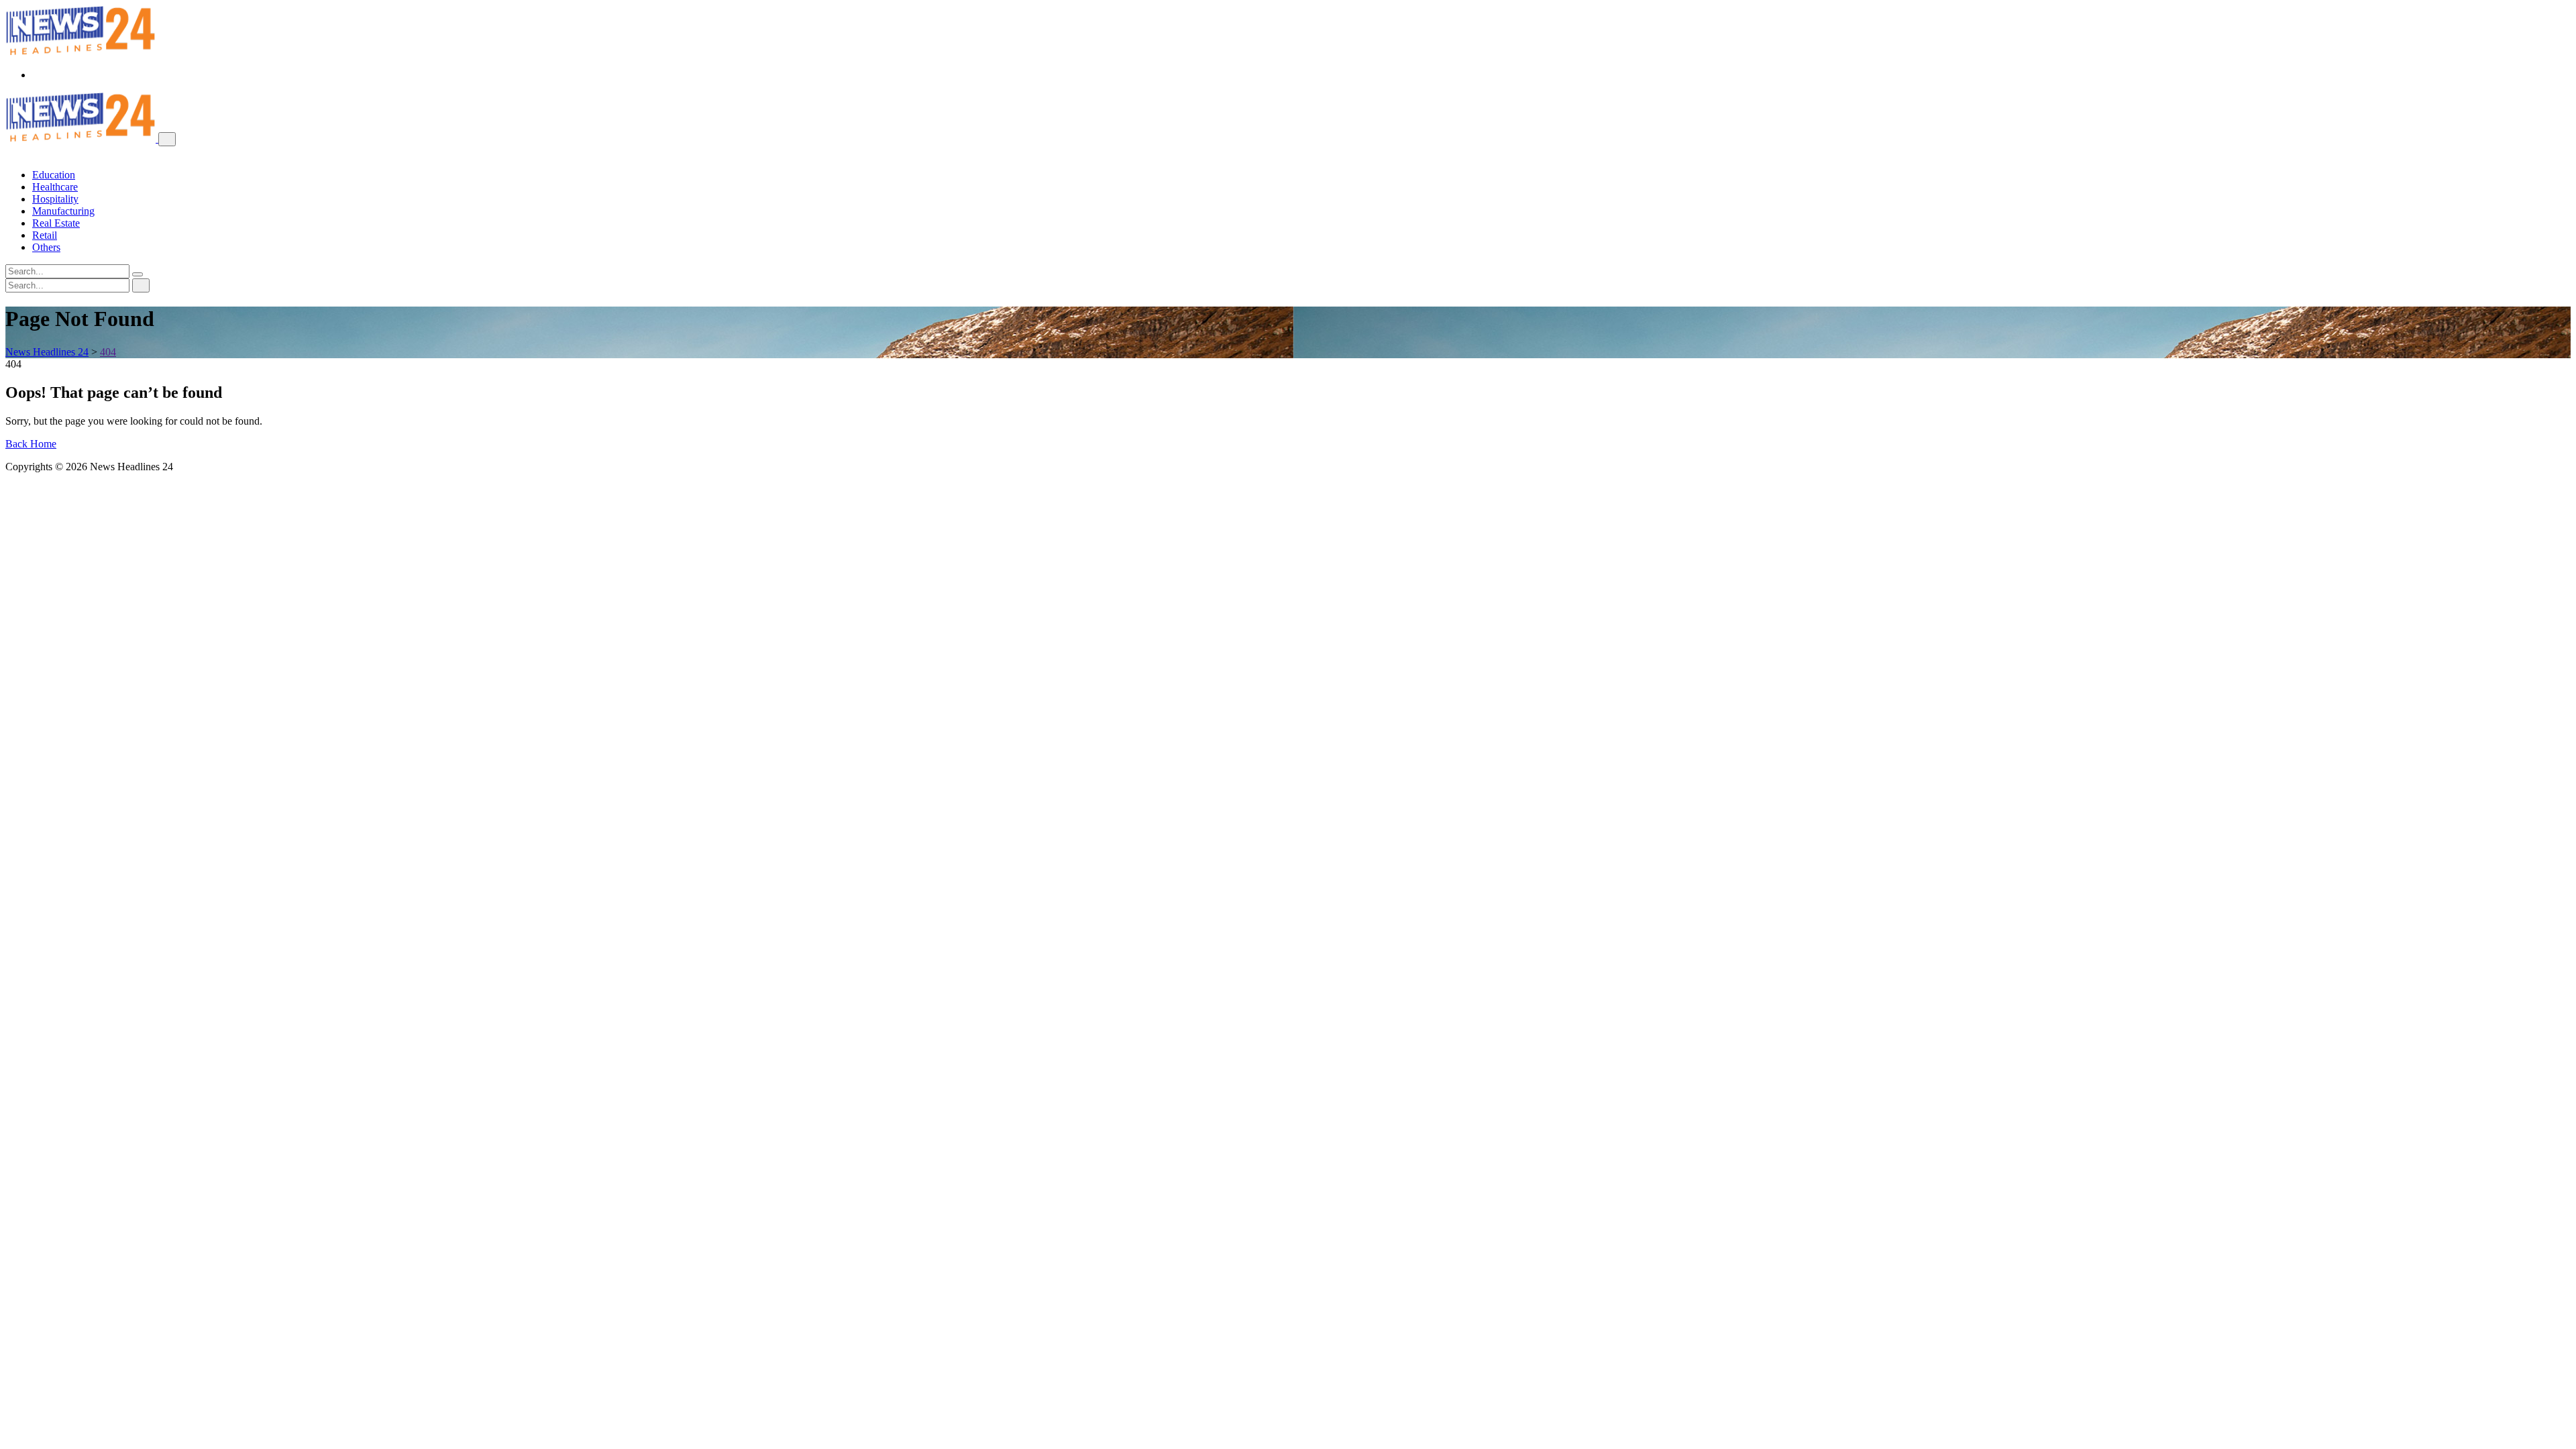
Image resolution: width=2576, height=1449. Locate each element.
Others (46, 247)
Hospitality (55, 199)
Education (54, 175)
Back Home (31, 444)
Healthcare (55, 187)
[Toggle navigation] (167, 139)
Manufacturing (63, 211)
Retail (45, 235)
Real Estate (56, 223)
